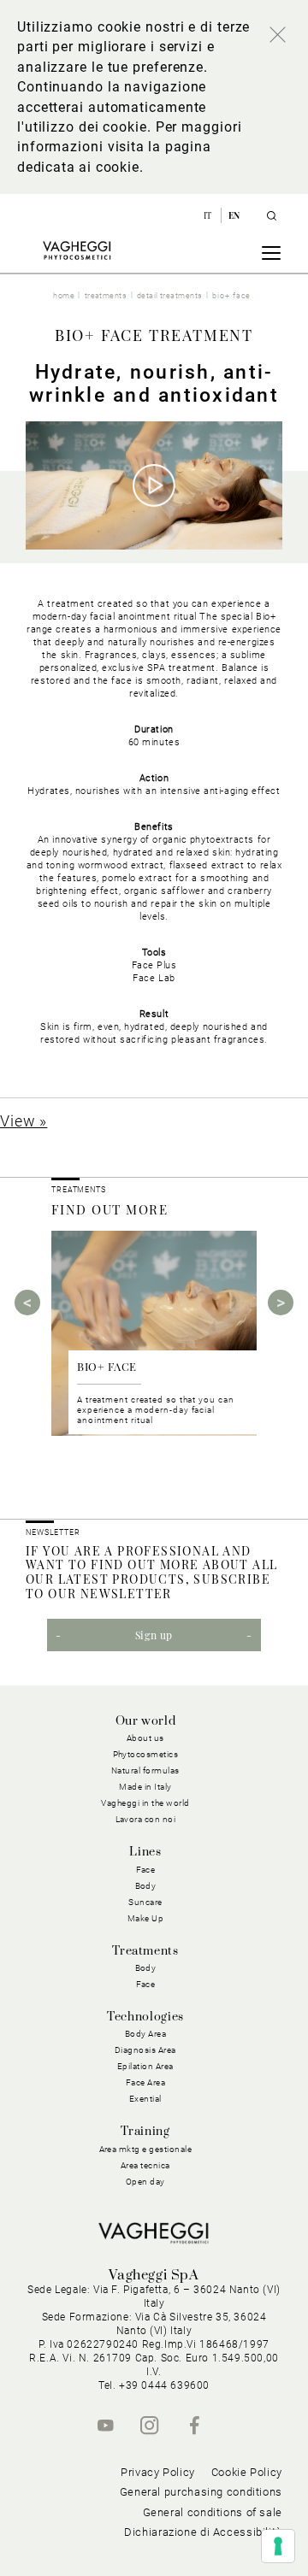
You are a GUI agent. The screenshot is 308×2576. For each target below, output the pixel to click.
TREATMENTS (80, 1190)
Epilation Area (145, 2066)
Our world (146, 1721)
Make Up (146, 1918)
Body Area (146, 2034)
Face (146, 1984)
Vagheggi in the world (145, 1803)
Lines (145, 1852)
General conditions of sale (213, 2512)
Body (146, 1968)
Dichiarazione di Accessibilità (203, 2532)
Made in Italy (145, 1787)
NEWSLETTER (53, 1532)
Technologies (145, 2017)
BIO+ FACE (107, 1366)
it (209, 215)
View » (24, 1121)
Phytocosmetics (146, 1754)
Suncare (145, 1902)
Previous (27, 1303)
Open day (145, 2182)
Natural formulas (145, 1770)
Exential (145, 2099)
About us (145, 1738)
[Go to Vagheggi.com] (77, 250)
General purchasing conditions (201, 2492)
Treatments (145, 1951)
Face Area (146, 2082)
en (234, 215)
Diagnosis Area (145, 2050)
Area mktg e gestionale (146, 2149)
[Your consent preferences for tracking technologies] (278, 2546)
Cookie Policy (247, 2472)
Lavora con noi (146, 1819)
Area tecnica (145, 2165)
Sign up (154, 1635)
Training (145, 2132)
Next (281, 1303)
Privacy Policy (158, 2472)
